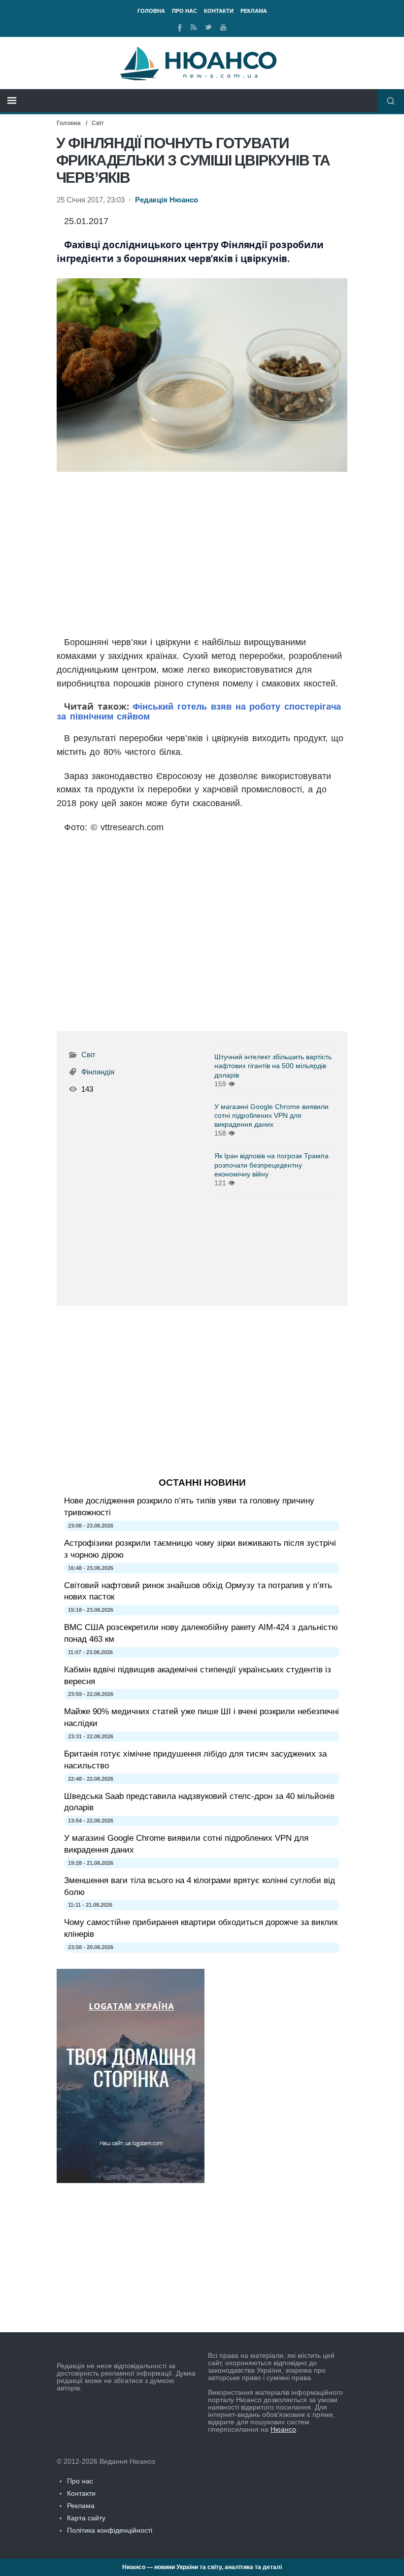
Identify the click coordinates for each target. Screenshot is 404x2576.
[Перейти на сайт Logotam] (131, 2181)
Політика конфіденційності (110, 2530)
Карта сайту (86, 2518)
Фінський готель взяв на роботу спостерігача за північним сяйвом (199, 712)
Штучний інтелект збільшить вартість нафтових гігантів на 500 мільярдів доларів (273, 1066)
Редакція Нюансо (167, 200)
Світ (98, 123)
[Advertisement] (202, 554)
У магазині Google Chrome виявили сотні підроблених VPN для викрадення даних (271, 1115)
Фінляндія (98, 1072)
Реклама (254, 11)
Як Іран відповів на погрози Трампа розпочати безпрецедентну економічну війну (271, 1165)
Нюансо (283, 2429)
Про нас (185, 11)
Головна (151, 11)
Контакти (219, 11)
